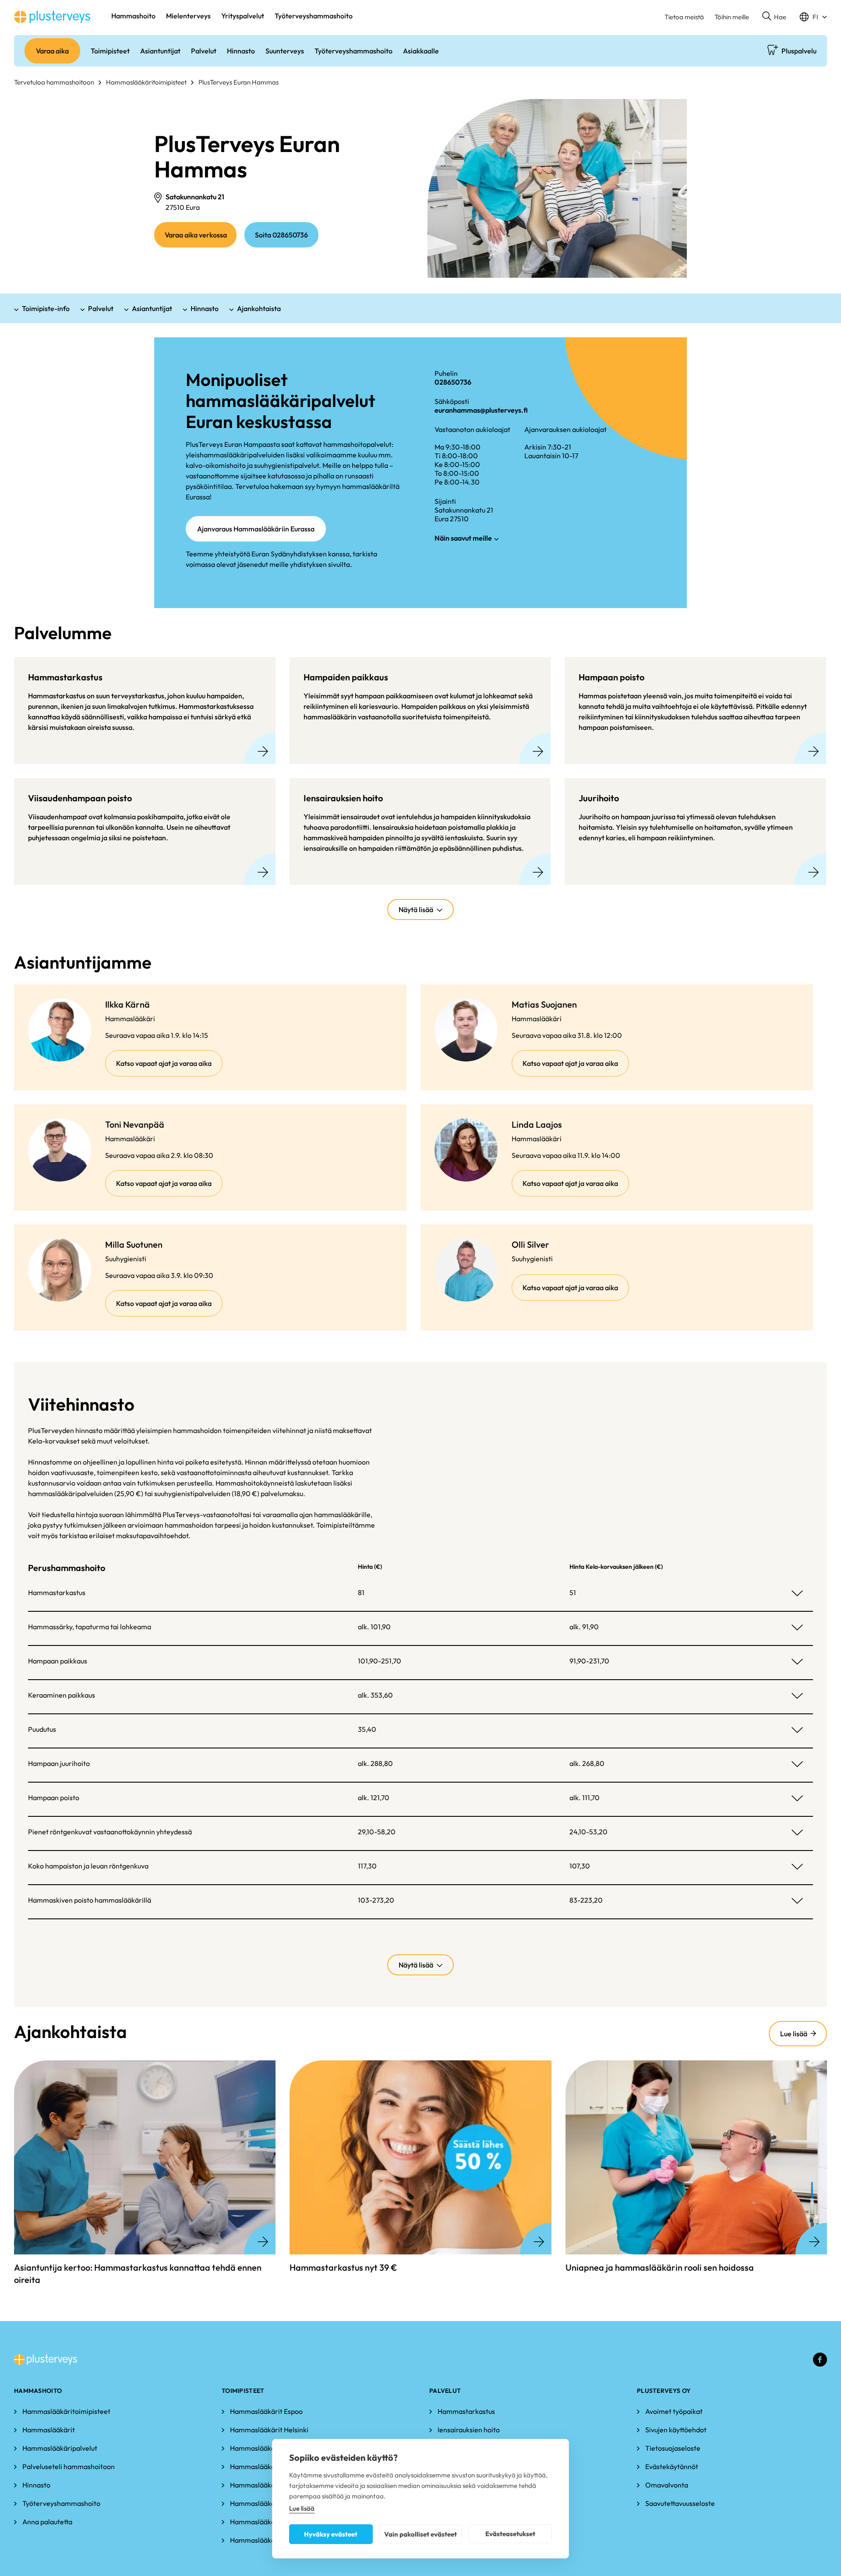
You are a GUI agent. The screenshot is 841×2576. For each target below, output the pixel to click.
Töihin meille (732, 17)
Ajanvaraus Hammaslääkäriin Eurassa (256, 529)
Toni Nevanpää (135, 1124)
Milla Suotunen (134, 1244)
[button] (774, 17)
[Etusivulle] (52, 17)
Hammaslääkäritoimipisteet (146, 82)
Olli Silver (530, 1244)
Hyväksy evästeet (331, 2534)
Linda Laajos (537, 1124)
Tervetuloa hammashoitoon (54, 82)
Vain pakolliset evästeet (420, 2534)
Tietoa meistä (684, 17)
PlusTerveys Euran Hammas (239, 82)
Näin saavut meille (463, 538)
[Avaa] (797, 1593)
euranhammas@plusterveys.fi (481, 410)
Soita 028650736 (281, 235)
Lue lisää (795, 2038)
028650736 (453, 382)
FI (815, 17)
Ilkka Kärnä (127, 1004)
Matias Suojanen (544, 1004)
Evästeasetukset (510, 2534)
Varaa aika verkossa (201, 239)
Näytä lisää (416, 909)
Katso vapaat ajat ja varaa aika (169, 1067)
